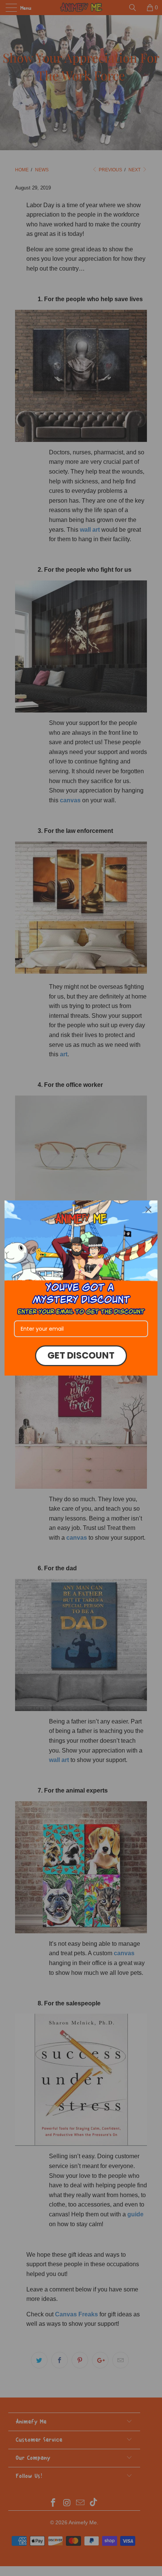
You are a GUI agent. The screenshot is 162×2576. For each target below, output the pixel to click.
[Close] (148, 1210)
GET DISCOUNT (81, 1355)
